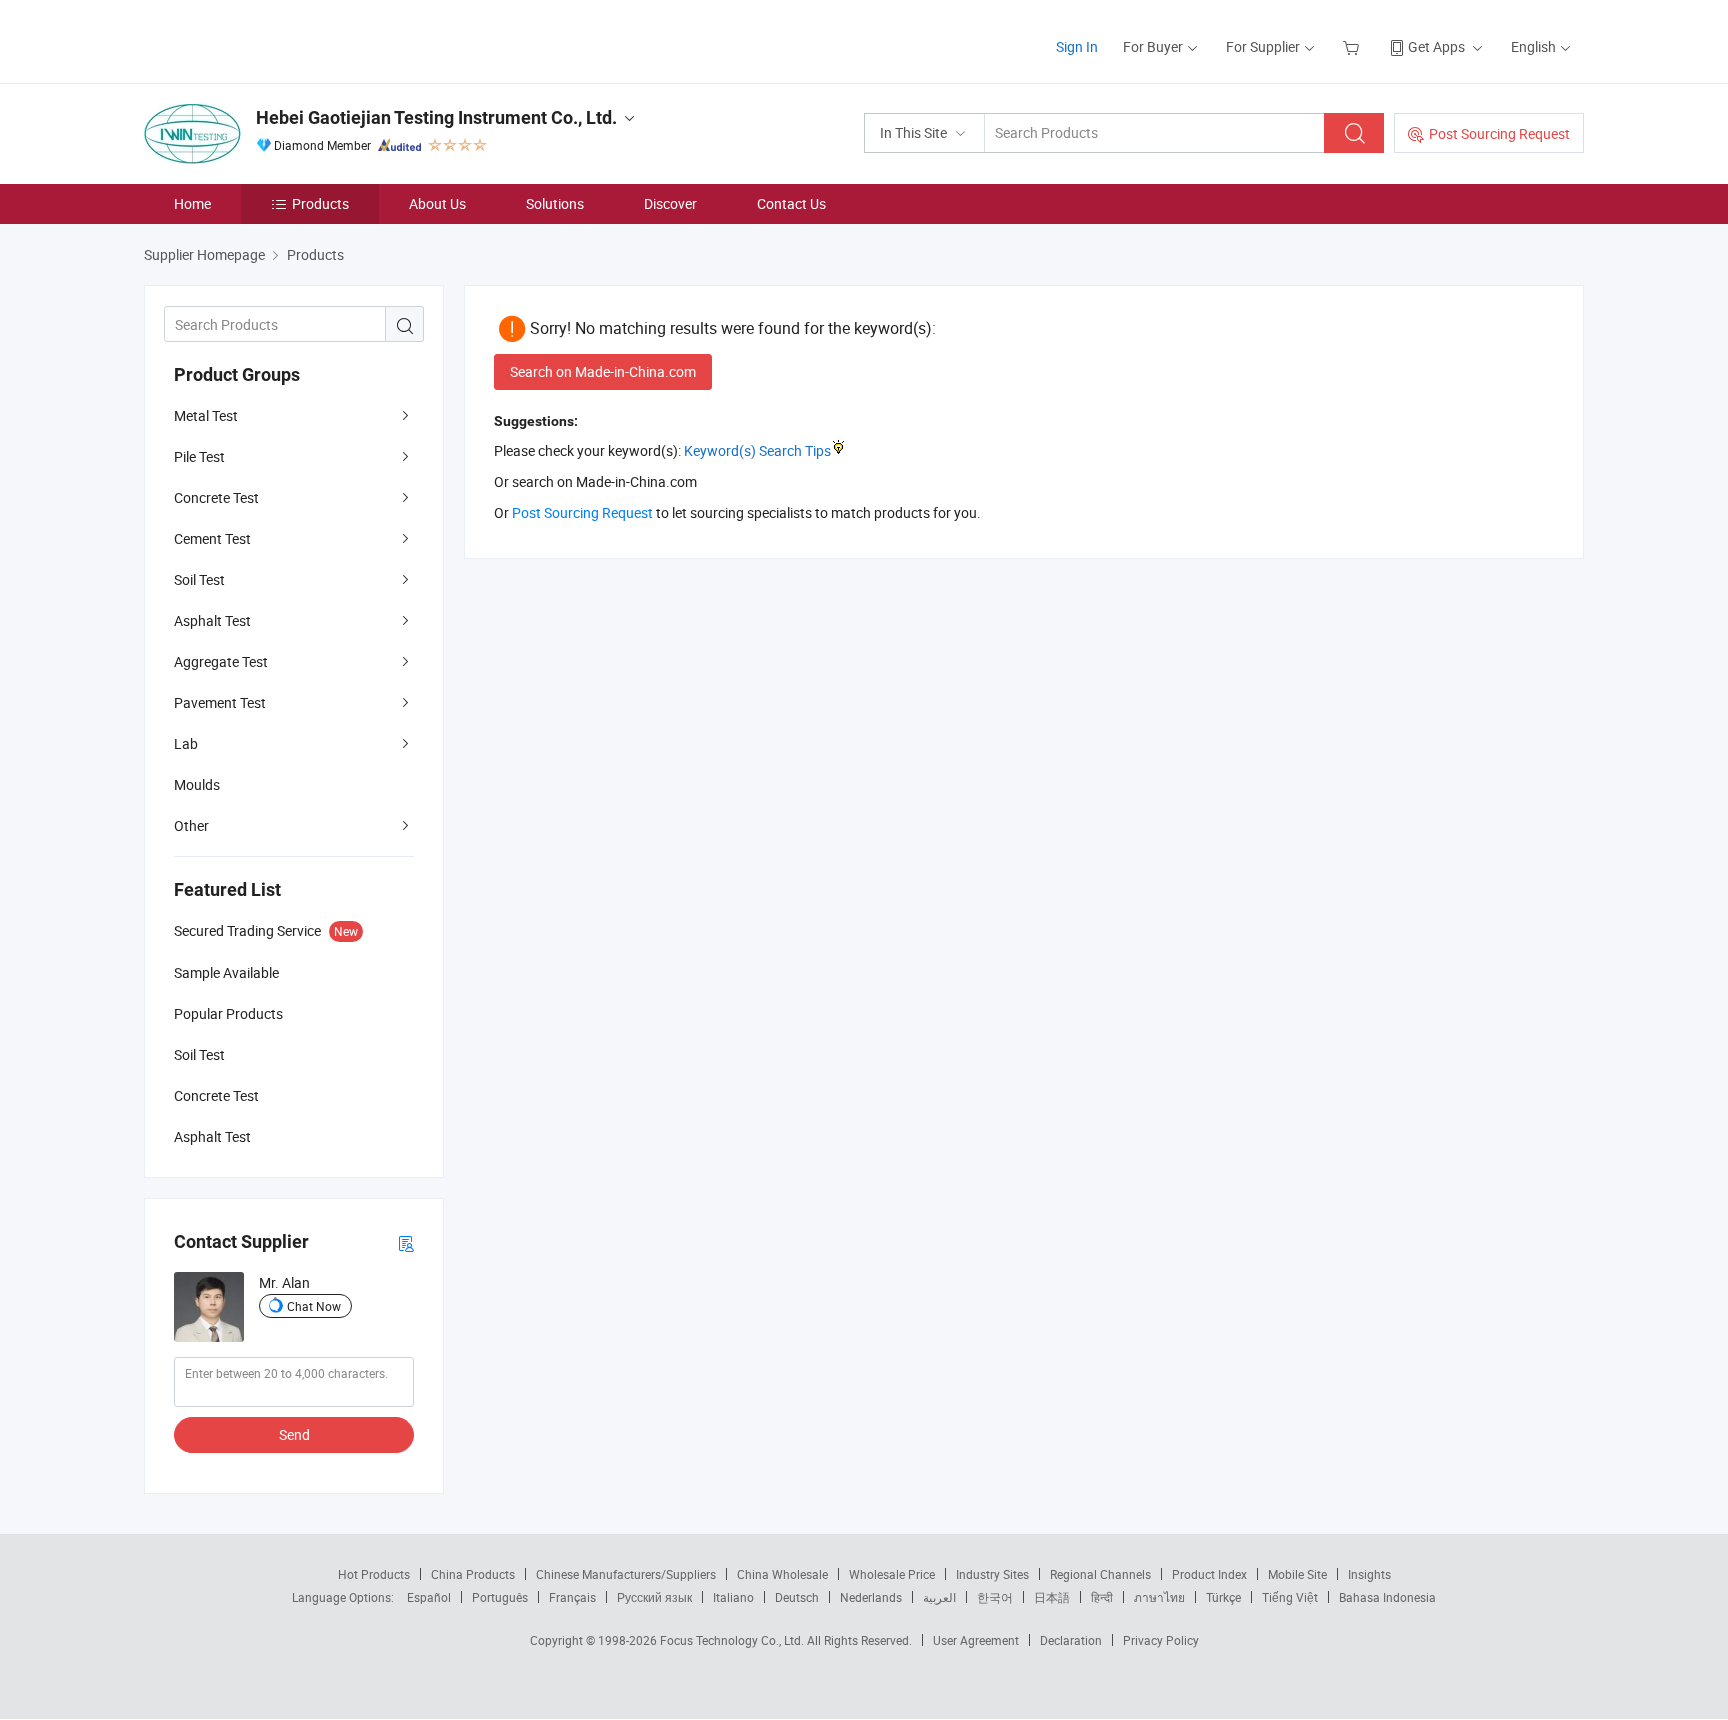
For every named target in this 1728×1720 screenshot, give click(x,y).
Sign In (1077, 46)
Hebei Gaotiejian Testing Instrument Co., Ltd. (436, 117)
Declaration (1071, 1640)
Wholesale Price (892, 1574)
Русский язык (654, 1597)
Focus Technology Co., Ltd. (733, 1640)
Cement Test (212, 538)
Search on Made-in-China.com (603, 371)
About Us (437, 203)
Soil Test (199, 579)
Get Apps (1436, 46)
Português (500, 1597)
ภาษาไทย (1159, 1597)
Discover (670, 203)
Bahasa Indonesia (1387, 1597)
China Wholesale (782, 1574)
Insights (1369, 1574)
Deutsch (797, 1597)
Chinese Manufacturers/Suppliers (626, 1574)
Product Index (1209, 1574)
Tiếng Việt (1290, 1597)
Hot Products (374, 1574)
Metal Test (206, 415)
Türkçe (1223, 1597)
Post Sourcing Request (1499, 133)
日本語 (1052, 1597)
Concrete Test (216, 497)
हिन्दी (1102, 1597)
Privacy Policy (1161, 1640)
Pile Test (199, 456)
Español (429, 1597)
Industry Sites (992, 1574)
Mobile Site (1297, 1574)
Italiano (733, 1597)
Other (191, 825)
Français (572, 1597)
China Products (473, 1574)
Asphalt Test (212, 620)
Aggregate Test (221, 661)
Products (320, 203)
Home (192, 203)
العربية (939, 1597)
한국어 (995, 1597)
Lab (186, 743)
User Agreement (976, 1640)
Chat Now (314, 1306)
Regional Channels (1100, 1574)
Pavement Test (220, 702)
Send (294, 1434)
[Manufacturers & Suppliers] (272, 39)
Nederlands (871, 1597)
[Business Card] (406, 1242)
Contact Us (791, 203)
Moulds (197, 784)
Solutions (555, 203)
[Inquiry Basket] (1353, 46)
